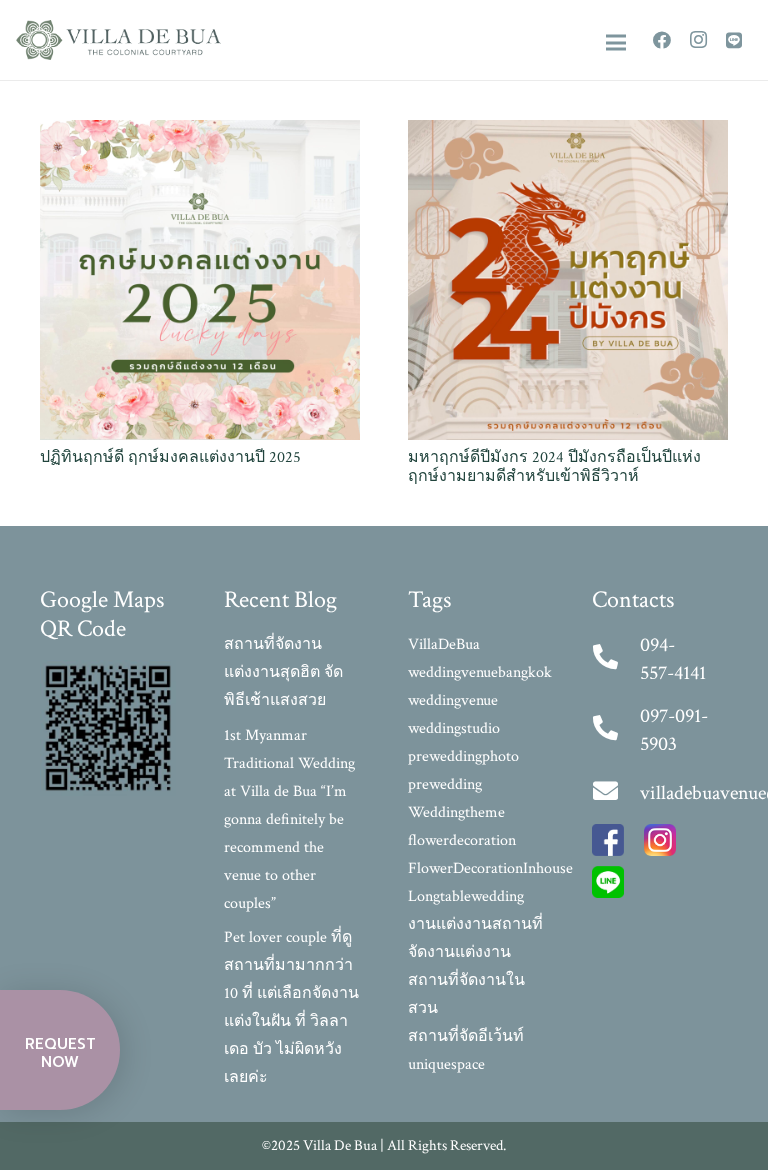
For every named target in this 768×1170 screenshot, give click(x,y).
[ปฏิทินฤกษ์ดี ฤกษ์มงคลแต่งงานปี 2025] (200, 133)
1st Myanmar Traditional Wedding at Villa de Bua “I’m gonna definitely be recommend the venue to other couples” (289, 819)
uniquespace (446, 1064)
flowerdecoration (462, 840)
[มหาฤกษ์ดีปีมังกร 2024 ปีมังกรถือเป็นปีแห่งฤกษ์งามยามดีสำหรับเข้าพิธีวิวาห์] (568, 133)
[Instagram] (698, 40)
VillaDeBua (444, 644)
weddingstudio (454, 728)
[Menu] (616, 43)
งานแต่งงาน (450, 924)
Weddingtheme (456, 812)
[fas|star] (608, 845)
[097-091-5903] (616, 730)
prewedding (445, 784)
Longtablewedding (466, 896)
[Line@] (734, 40)
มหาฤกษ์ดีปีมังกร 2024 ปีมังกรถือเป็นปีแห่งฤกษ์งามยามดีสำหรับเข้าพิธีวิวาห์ (554, 467)
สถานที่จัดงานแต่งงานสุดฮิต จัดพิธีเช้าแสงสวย (283, 672)
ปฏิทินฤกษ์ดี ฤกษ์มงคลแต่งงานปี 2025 (170, 457)
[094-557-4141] (616, 659)
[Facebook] (662, 40)
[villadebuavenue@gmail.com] (616, 793)
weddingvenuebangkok (480, 672)
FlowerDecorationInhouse (490, 868)
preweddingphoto (463, 756)
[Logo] (118, 40)
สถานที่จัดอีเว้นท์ (466, 1036)
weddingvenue (453, 700)
